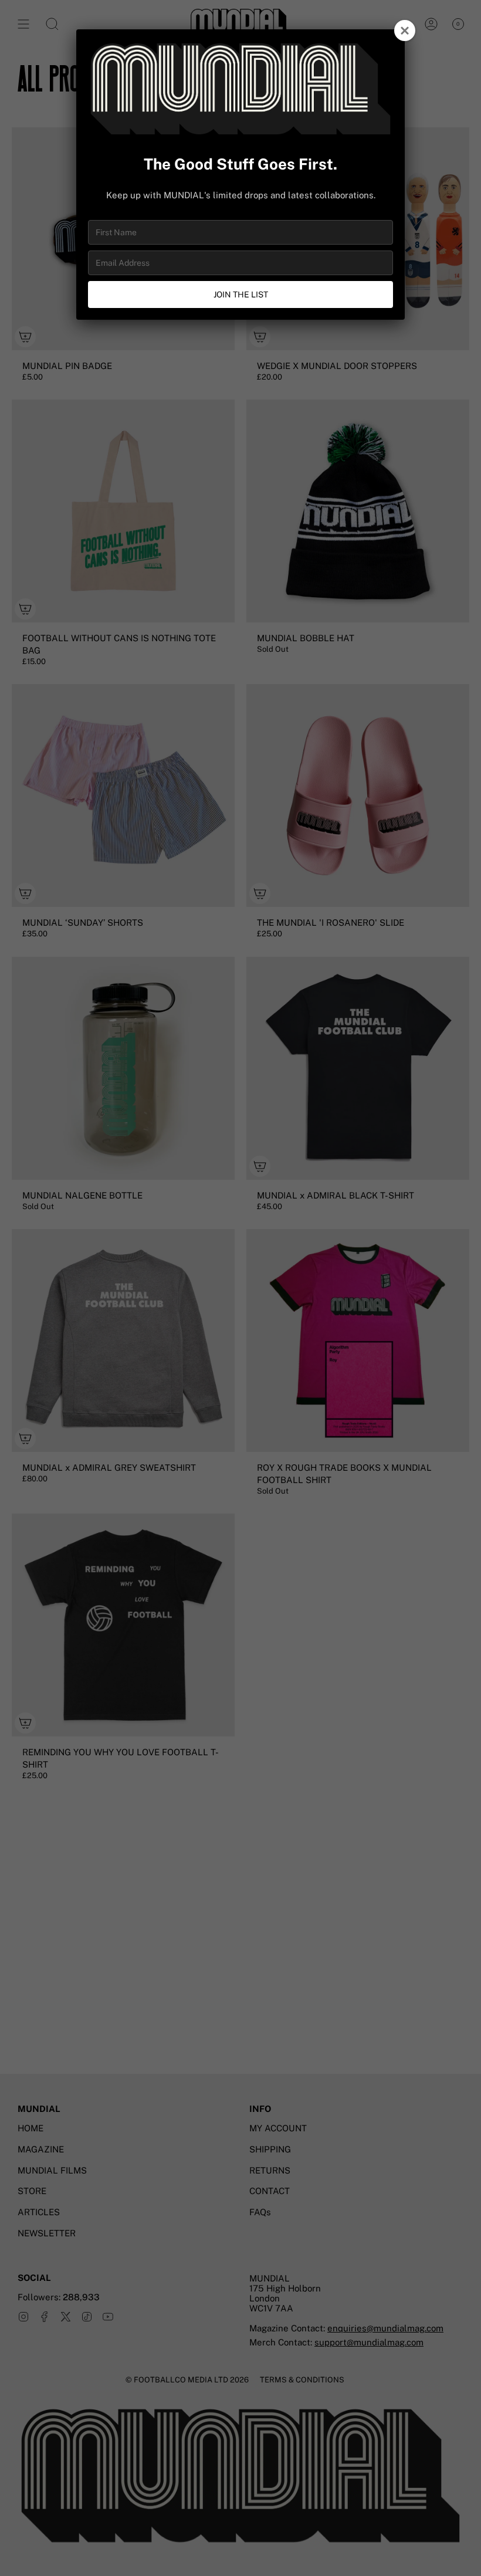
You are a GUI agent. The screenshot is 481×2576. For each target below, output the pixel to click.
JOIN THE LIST (241, 295)
